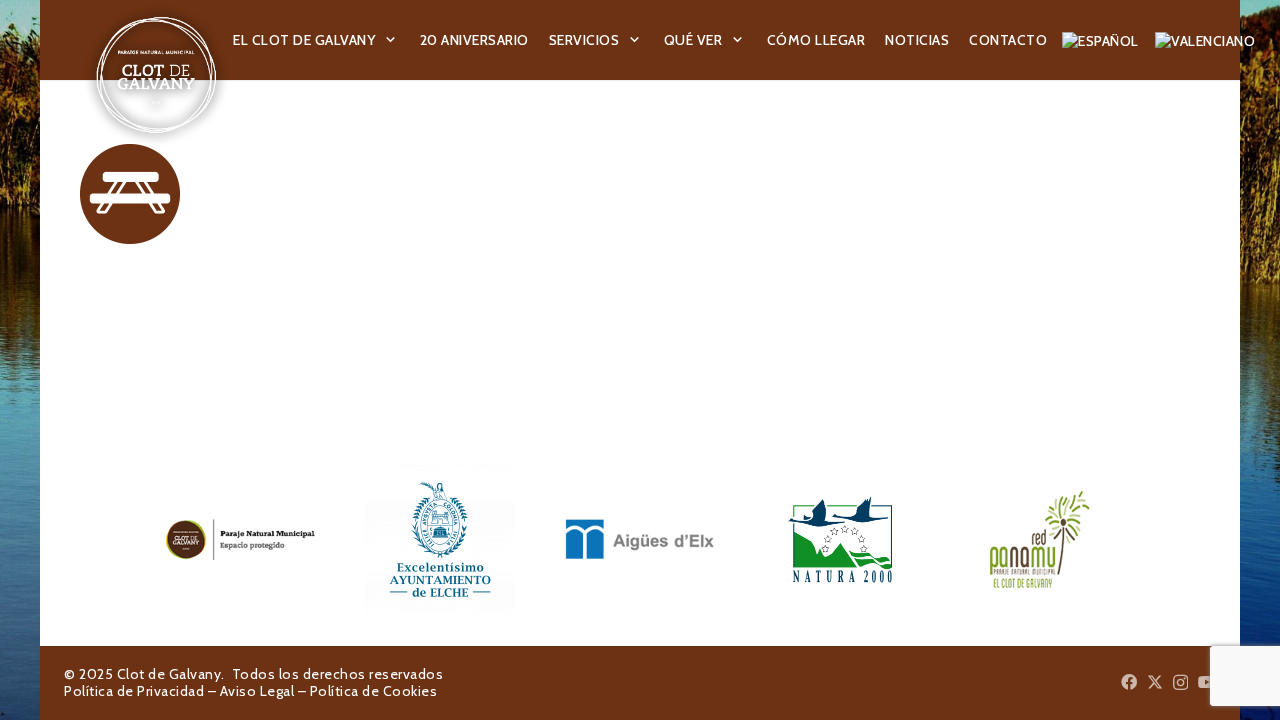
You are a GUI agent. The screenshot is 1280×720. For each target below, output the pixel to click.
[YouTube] (1207, 682)
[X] (1155, 682)
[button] (391, 40)
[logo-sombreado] (156, 75)
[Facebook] (1129, 682)
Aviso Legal (257, 691)
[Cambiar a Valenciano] (1208, 40)
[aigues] (640, 539)
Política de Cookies (374, 691)
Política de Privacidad (134, 691)
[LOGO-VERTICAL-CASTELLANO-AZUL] (440, 539)
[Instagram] (1180, 683)
